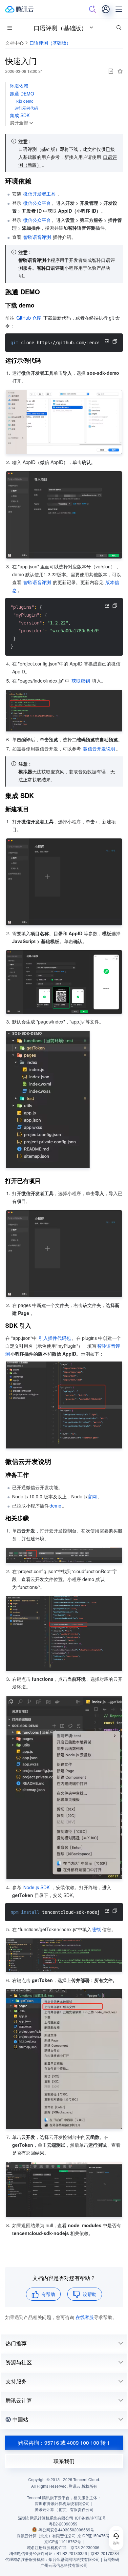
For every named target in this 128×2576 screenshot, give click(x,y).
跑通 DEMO (22, 94)
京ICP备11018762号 (63, 2541)
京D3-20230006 (85, 2547)
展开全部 (19, 122)
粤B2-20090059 (63, 2524)
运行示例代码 (26, 108)
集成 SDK (20, 115)
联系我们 (64, 2461)
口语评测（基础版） (60, 28)
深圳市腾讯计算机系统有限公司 (46, 2518)
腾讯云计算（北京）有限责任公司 (46, 2535)
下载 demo (24, 101)
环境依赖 (19, 86)
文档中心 (14, 43)
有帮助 (48, 2294)
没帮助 (90, 2294)
